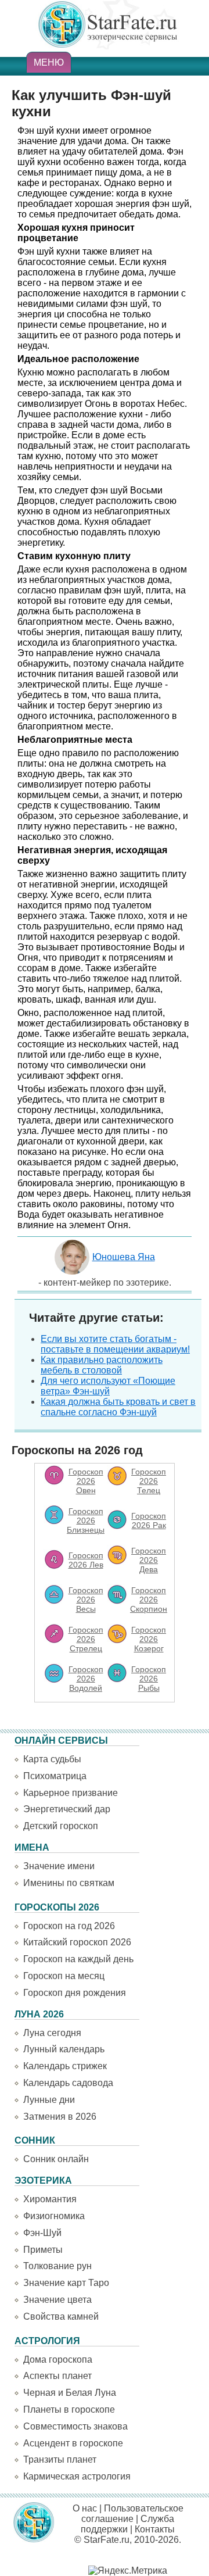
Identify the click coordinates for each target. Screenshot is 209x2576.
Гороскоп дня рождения (75, 1993)
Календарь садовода (68, 2083)
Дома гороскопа (58, 2359)
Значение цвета (57, 2300)
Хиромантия (50, 2199)
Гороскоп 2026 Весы (86, 1600)
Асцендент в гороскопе (73, 2443)
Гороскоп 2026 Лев (86, 1560)
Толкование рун (57, 2266)
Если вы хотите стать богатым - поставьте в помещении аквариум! (115, 1344)
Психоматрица (55, 1776)
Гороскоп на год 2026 (69, 1926)
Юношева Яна (124, 1257)
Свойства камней (61, 2316)
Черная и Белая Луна (70, 2393)
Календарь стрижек (65, 2066)
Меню (49, 62)
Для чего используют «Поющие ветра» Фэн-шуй (108, 1386)
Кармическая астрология (77, 2476)
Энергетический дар (67, 1809)
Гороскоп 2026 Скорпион (149, 1600)
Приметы (43, 2250)
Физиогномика (54, 2216)
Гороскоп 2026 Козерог (149, 1639)
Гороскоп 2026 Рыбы (149, 1679)
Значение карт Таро (66, 2283)
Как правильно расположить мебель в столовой (102, 1365)
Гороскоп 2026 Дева (149, 1560)
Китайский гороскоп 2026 (77, 1942)
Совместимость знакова (75, 2426)
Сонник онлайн (56, 2159)
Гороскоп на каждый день (78, 1959)
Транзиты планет (60, 2459)
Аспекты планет (57, 2376)
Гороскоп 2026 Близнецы (86, 1520)
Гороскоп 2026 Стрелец (86, 1639)
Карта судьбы (52, 1759)
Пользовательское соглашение (132, 2514)
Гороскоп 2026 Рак (149, 1520)
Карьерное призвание (71, 1793)
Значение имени (59, 1866)
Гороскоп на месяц (64, 1976)
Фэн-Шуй (42, 2233)
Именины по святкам (69, 1883)
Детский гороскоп (61, 1826)
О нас (85, 2508)
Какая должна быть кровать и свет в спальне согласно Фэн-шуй (118, 1407)
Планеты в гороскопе (69, 2409)
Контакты (155, 2529)
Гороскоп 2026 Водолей (86, 1679)
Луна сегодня (52, 2033)
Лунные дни (49, 2100)
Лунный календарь (64, 2049)
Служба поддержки (127, 2524)
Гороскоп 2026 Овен (86, 1481)
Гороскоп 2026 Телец (149, 1481)
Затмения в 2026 (60, 2117)
